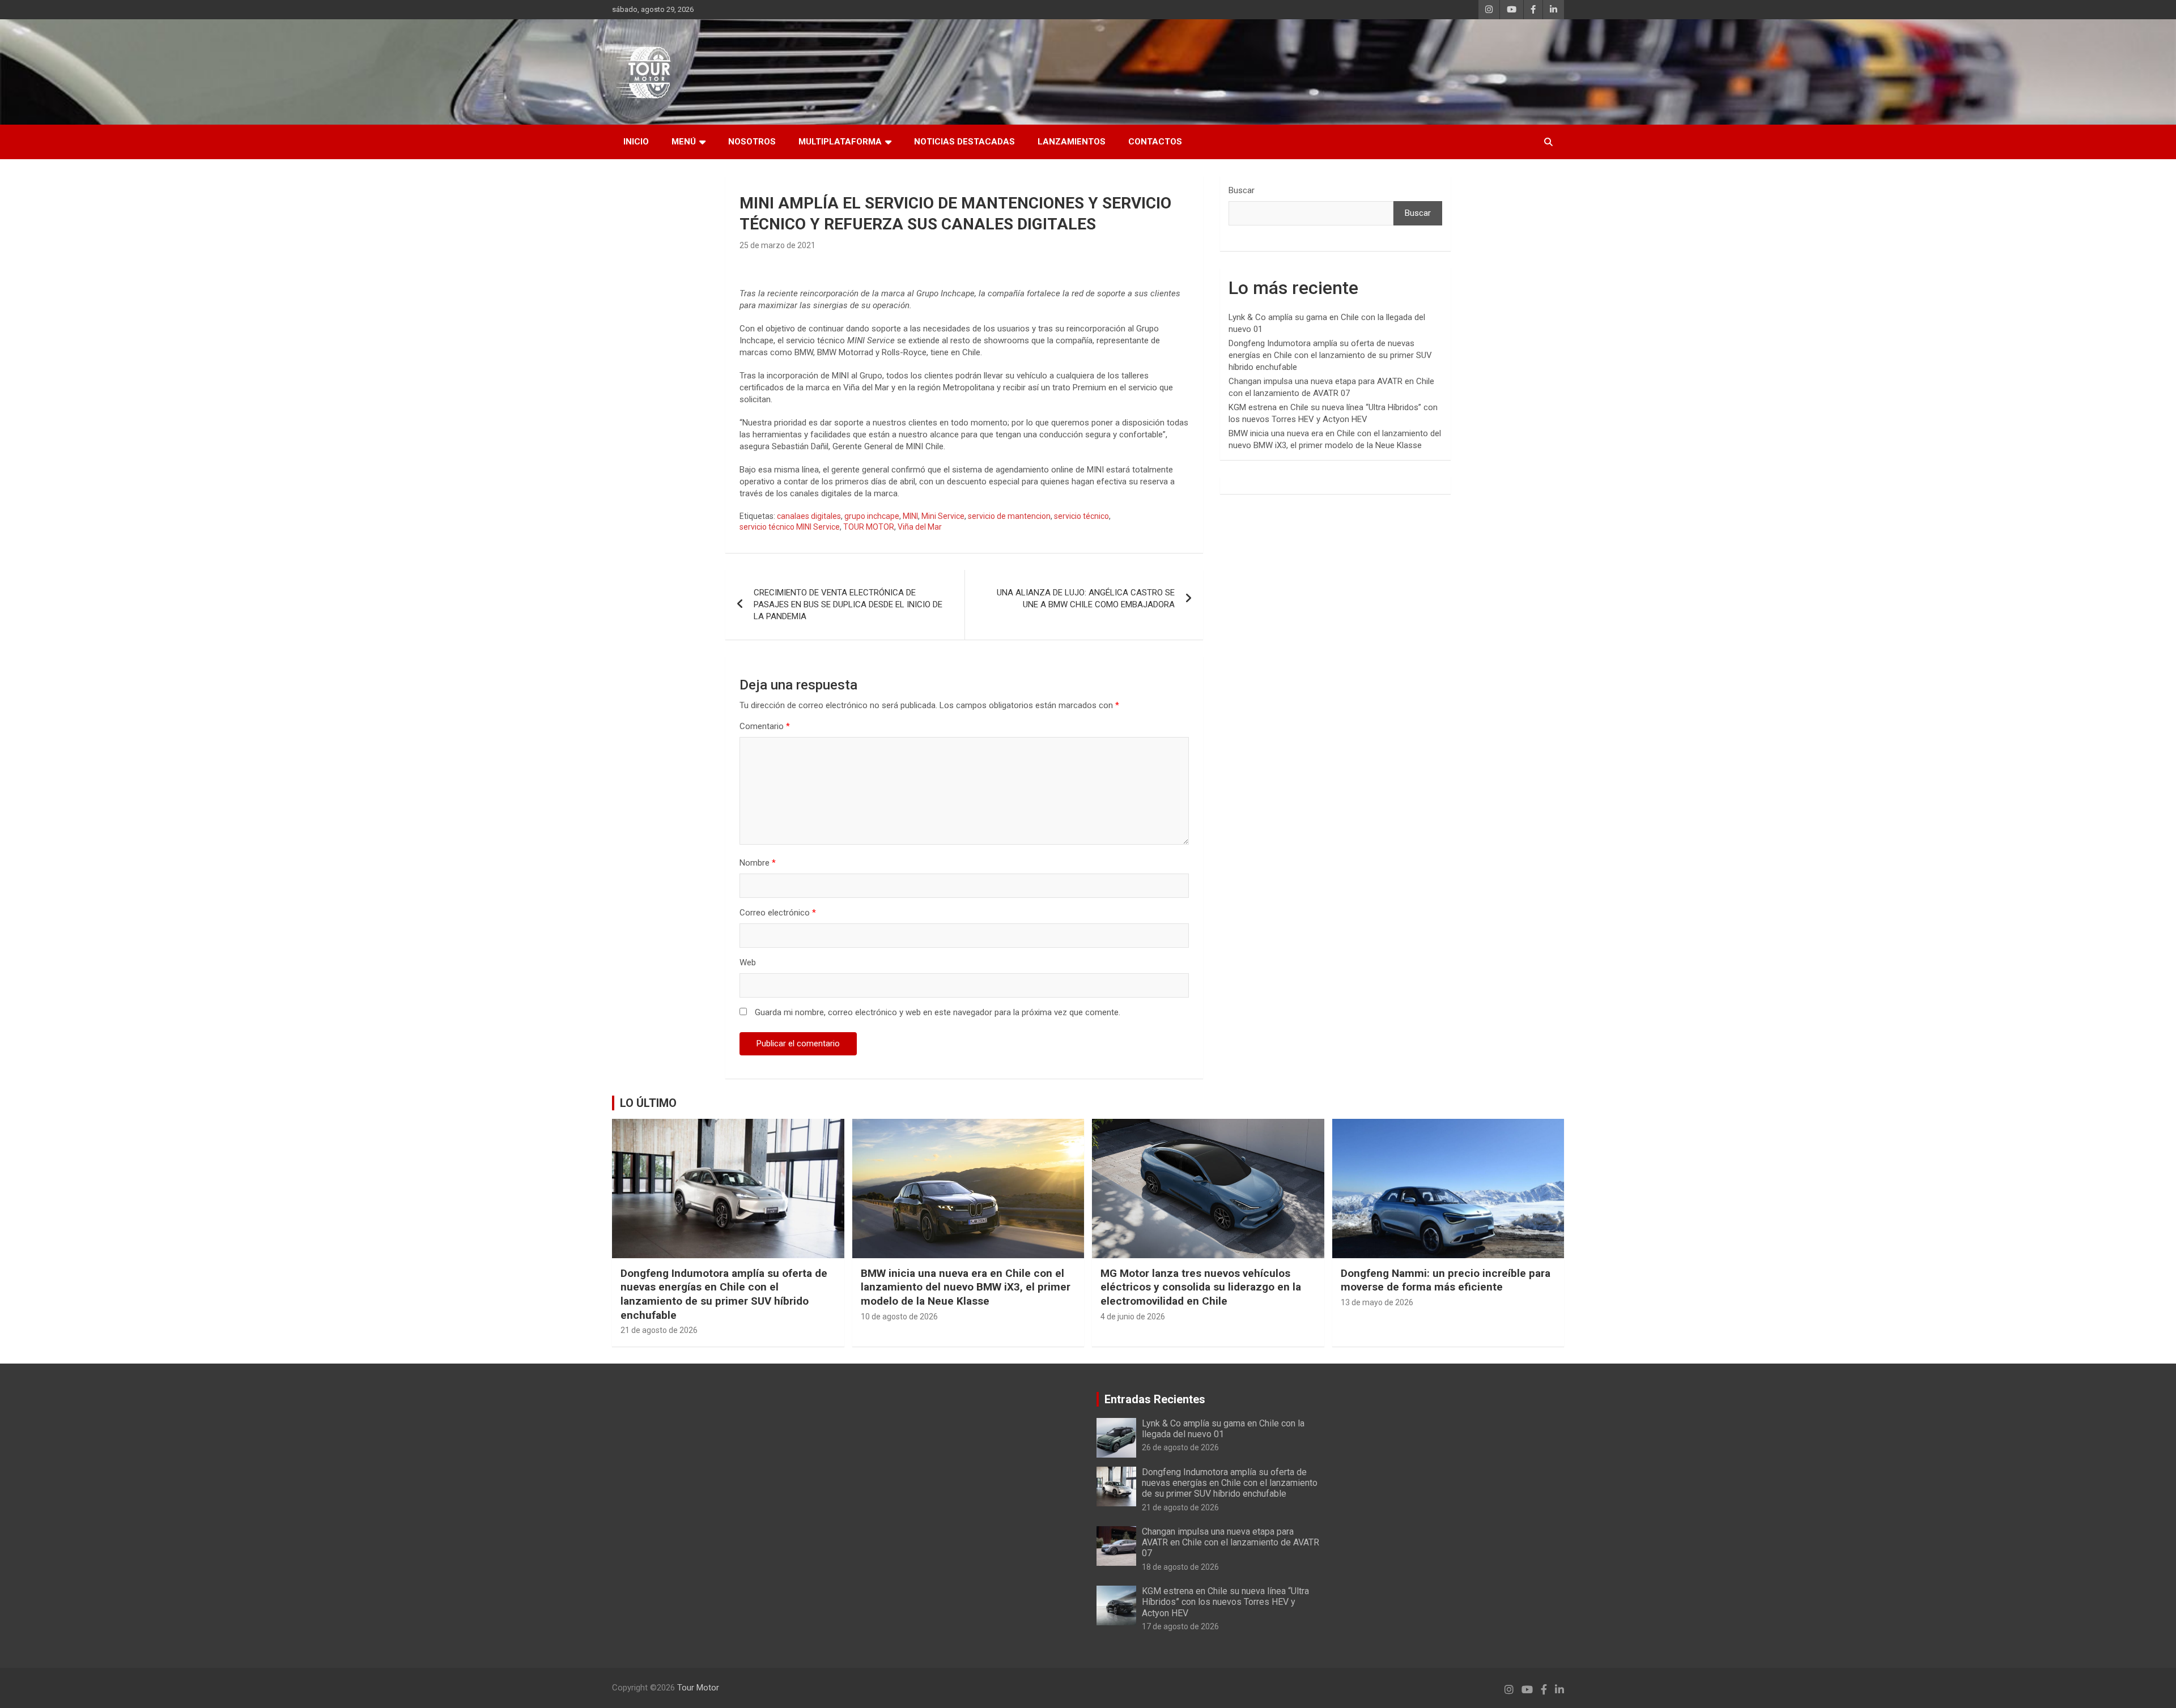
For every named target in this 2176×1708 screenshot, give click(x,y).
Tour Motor (698, 1688)
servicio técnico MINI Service (790, 527)
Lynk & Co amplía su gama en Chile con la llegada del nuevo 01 (1223, 1429)
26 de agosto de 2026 (1180, 1447)
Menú (684, 142)
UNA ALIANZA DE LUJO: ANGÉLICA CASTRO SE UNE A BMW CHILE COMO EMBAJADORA (1086, 599)
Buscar (1242, 190)
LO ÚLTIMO (648, 1103)
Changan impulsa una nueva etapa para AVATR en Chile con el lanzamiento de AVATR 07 (1231, 1542)
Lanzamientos (1072, 142)
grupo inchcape (872, 516)
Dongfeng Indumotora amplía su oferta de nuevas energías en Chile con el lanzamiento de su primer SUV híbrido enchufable (1330, 355)
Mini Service (943, 516)
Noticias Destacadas (964, 142)
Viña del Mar (920, 527)
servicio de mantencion (1009, 516)
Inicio (636, 142)
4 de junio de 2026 (1133, 1317)
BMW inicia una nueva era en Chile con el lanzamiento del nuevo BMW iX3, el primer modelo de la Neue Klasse (966, 1287)
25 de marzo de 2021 (777, 245)
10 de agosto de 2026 (899, 1317)
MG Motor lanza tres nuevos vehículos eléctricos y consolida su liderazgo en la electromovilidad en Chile (1201, 1287)
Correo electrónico (778, 913)
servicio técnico (1081, 516)
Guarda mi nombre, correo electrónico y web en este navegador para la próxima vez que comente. (938, 1012)
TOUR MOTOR (869, 527)
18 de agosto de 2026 (1180, 1567)
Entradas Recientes (1155, 1399)
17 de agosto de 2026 (1180, 1626)
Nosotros (752, 142)
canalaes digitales (809, 516)
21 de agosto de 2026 (659, 1330)
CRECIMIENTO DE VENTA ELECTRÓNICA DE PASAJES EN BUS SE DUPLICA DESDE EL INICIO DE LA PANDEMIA (848, 604)
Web (748, 962)
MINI (910, 516)
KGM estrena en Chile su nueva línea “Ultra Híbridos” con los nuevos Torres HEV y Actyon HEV (1225, 1602)
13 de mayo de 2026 (1377, 1302)
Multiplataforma (840, 142)
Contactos (1155, 142)
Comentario (765, 726)
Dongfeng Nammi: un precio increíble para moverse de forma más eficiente (1446, 1280)
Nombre (758, 863)
